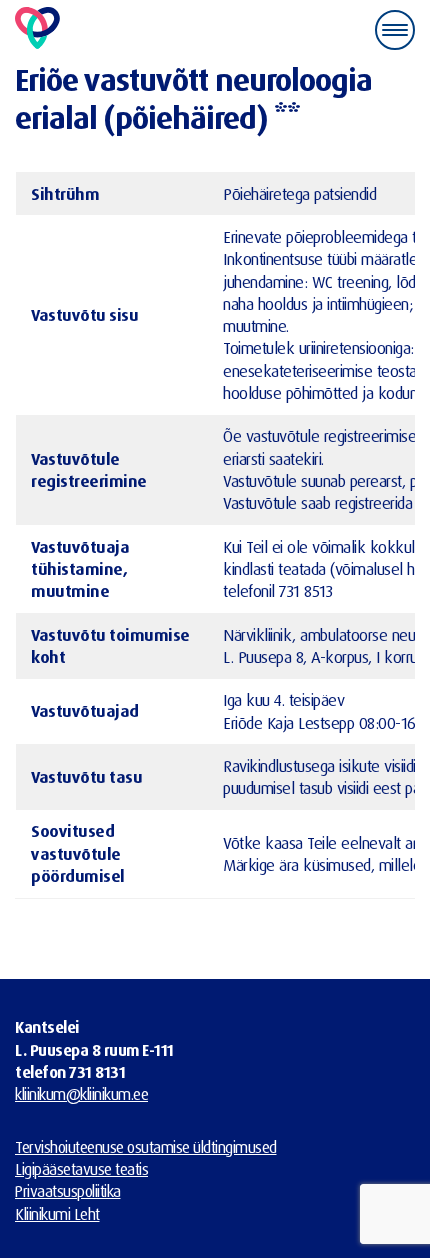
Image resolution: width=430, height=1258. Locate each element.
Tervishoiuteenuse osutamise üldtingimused (146, 1147)
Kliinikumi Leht (57, 1214)
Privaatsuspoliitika (68, 1191)
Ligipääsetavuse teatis (81, 1169)
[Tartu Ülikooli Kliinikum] (37, 29)
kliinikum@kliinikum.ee (81, 1094)
